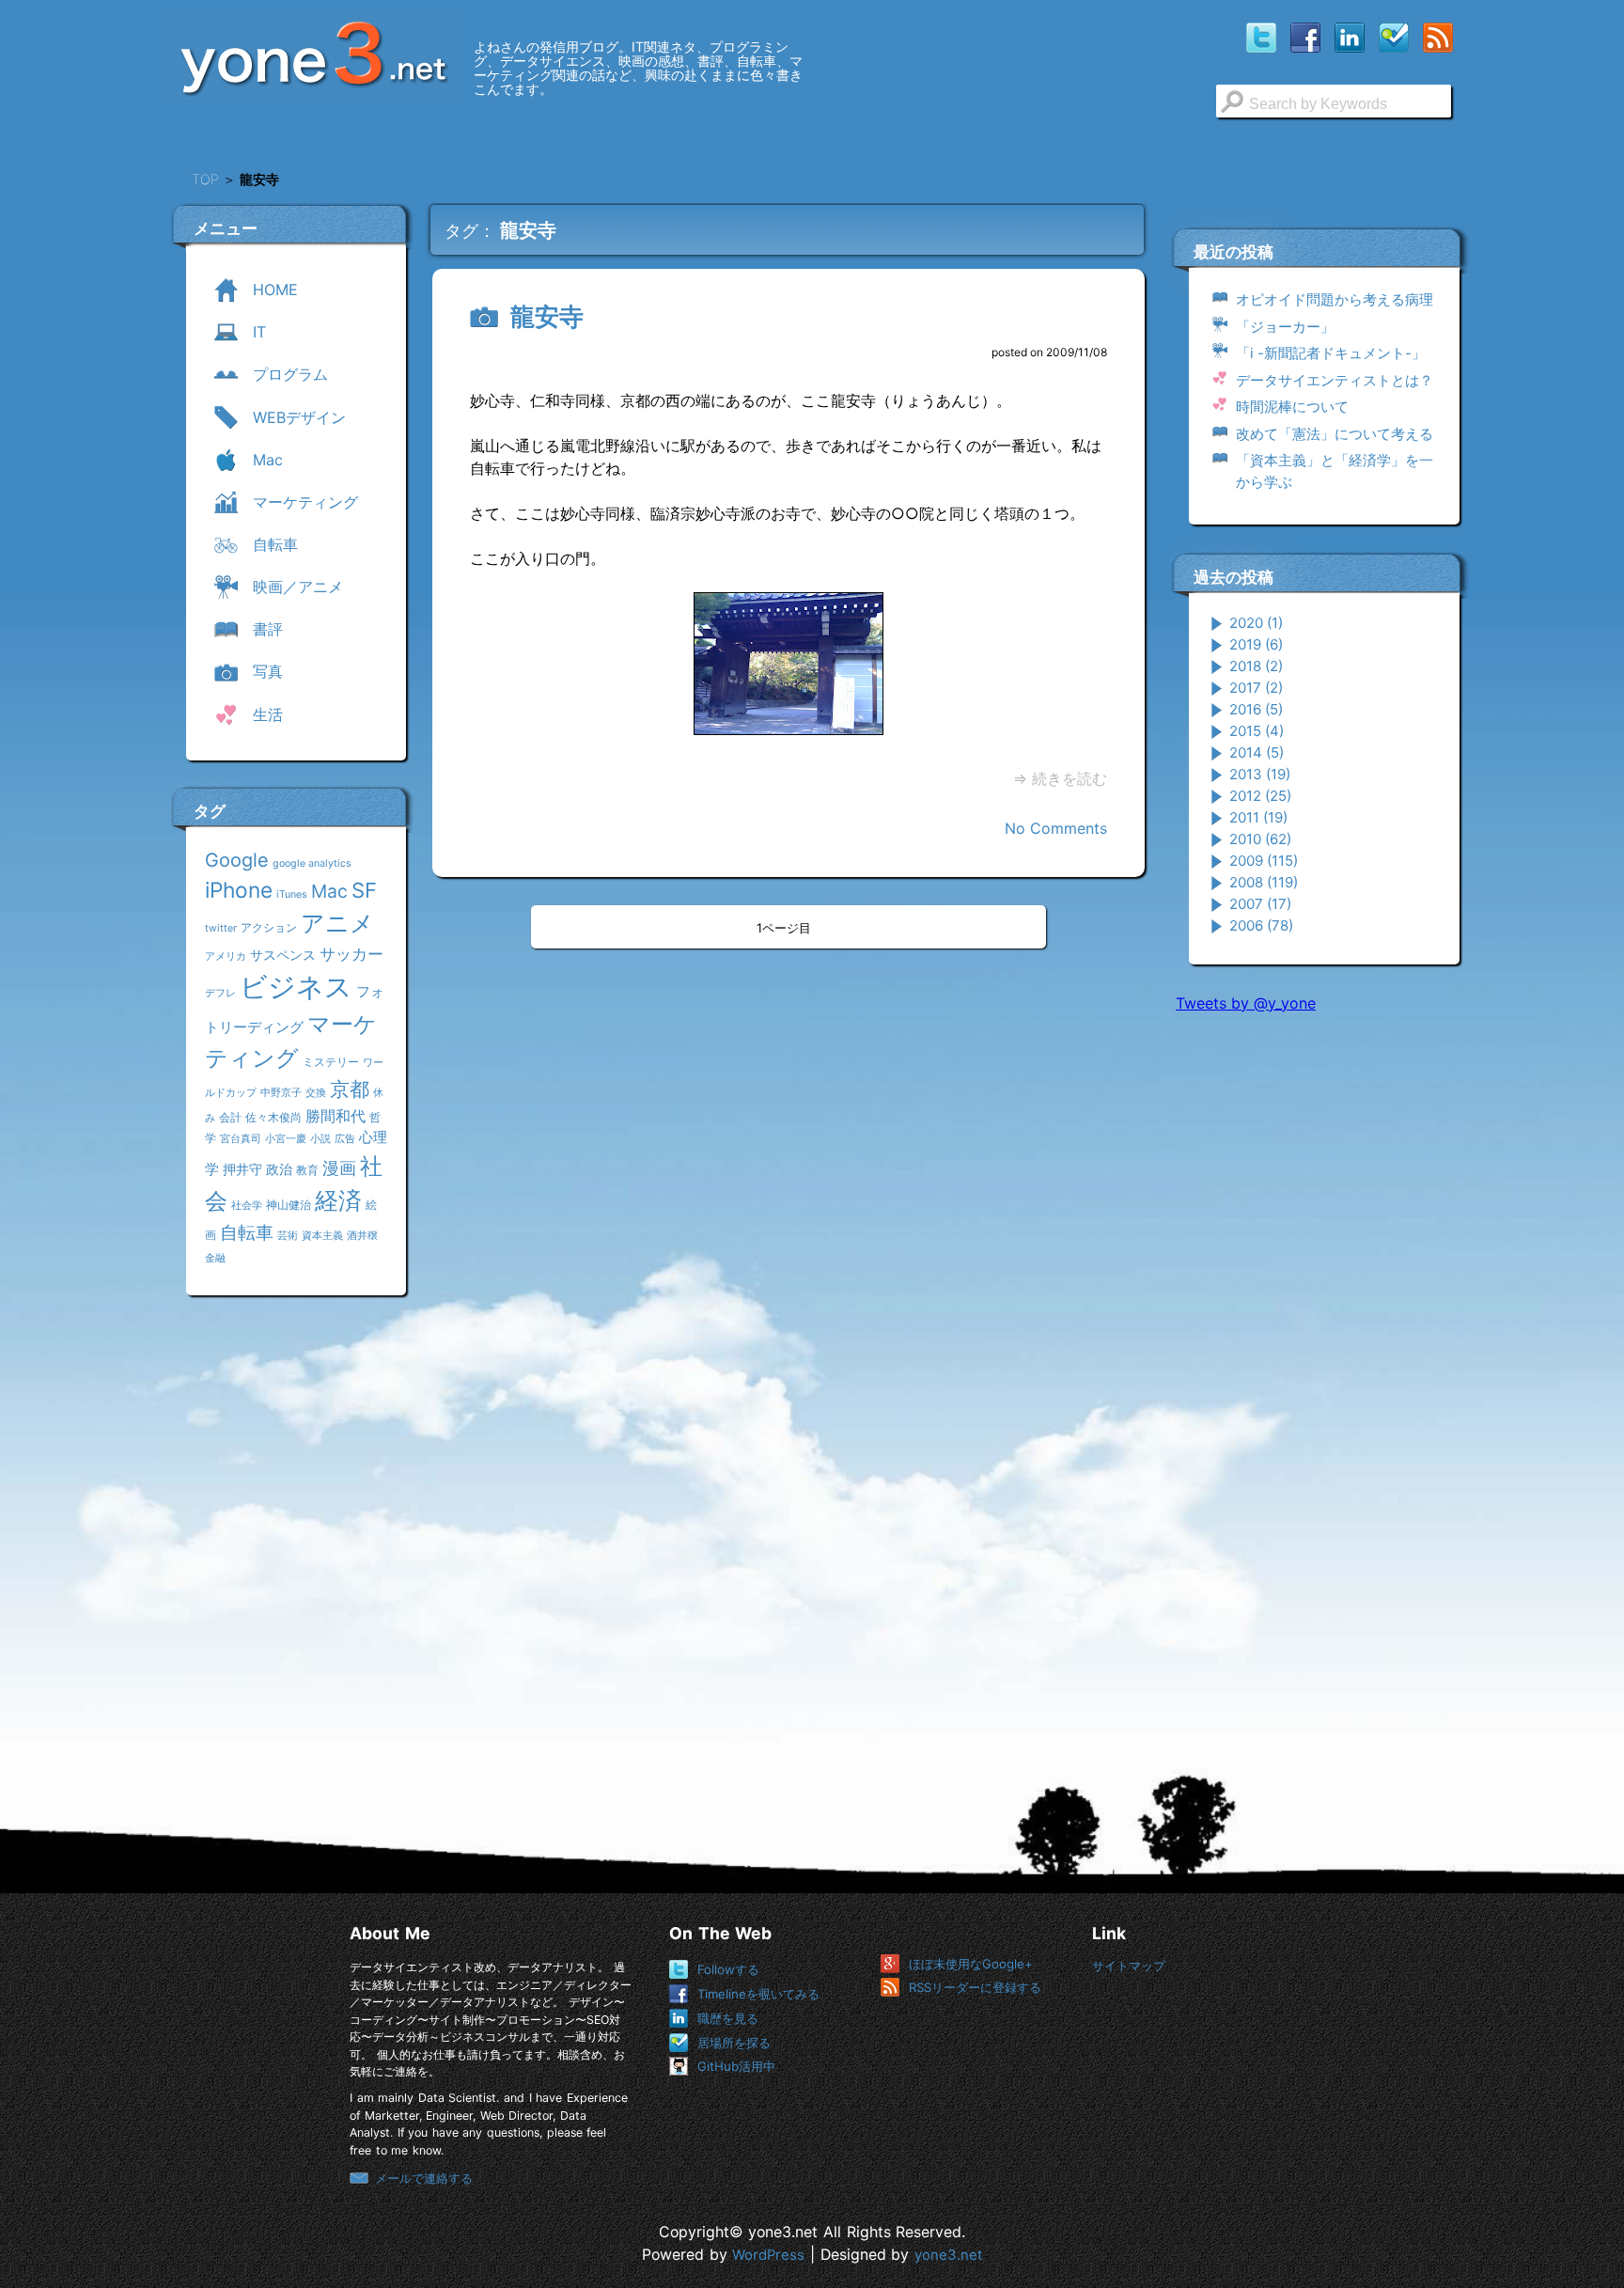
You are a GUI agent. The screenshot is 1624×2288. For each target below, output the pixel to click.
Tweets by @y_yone (1246, 1003)
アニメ (337, 923)
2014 (1257, 752)
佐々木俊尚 (273, 1117)
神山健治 (289, 1205)
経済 (338, 1200)
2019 (1256, 644)
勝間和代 (336, 1116)
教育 (307, 1170)
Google (237, 860)
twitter (221, 928)
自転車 (247, 1232)
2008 (1264, 882)
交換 (316, 1093)
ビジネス (296, 987)
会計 (230, 1117)
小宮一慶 (286, 1139)
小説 (320, 1139)
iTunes (292, 894)
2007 (1260, 904)
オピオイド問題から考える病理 (1335, 299)
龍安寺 (547, 316)
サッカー (351, 954)
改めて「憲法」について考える (1335, 434)
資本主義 (322, 1236)
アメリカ (226, 956)
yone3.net (948, 2255)
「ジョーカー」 (1285, 327)
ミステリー (331, 1062)
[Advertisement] (1317, 1315)
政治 (279, 1169)
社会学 (247, 1206)
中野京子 (281, 1093)
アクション (269, 927)
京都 (350, 1089)
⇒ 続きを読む (1060, 778)
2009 (1264, 861)
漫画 (339, 1168)
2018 (1256, 666)
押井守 (242, 1169)
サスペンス (283, 955)
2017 (1256, 688)
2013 (1260, 774)
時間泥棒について (1292, 407)
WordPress (768, 2255)
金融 (215, 1258)
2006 (1261, 925)
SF (364, 890)
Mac (329, 891)
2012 (1260, 796)
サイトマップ (1129, 1966)
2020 (1256, 623)
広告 (345, 1139)
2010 (1260, 839)
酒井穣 (362, 1236)
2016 (1256, 709)
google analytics (312, 863)
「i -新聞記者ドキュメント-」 (1331, 353)
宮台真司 (241, 1139)
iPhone (239, 890)
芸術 (288, 1236)
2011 (1258, 817)
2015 (1257, 731)
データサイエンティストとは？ (1335, 380)
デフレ (220, 993)
